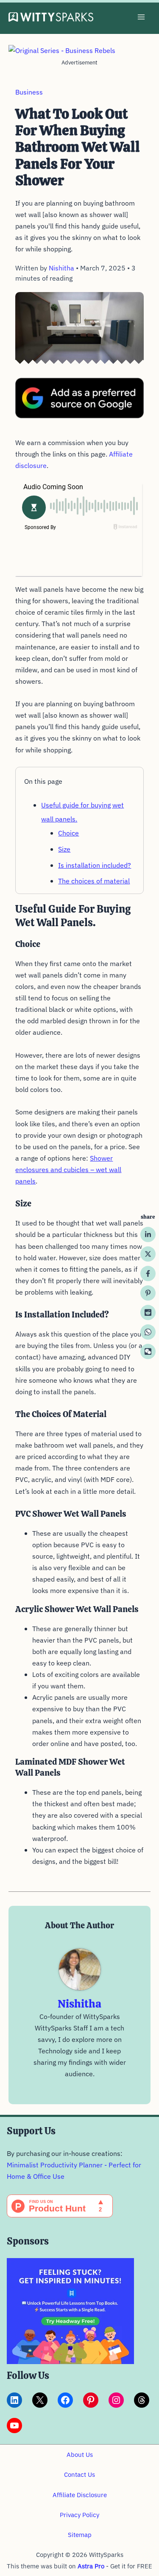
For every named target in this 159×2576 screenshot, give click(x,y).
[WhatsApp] (148, 1332)
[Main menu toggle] (141, 17)
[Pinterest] (148, 1293)
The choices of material (94, 881)
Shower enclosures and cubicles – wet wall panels (68, 1170)
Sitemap (80, 2535)
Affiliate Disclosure (80, 2495)
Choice (68, 833)
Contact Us (79, 2474)
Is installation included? (95, 865)
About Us (80, 2455)
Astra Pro (91, 2566)
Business (29, 92)
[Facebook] (148, 1273)
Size (64, 849)
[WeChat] (148, 1351)
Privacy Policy (79, 2515)
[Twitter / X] (148, 1254)
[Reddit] (148, 1312)
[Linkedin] (148, 1234)
